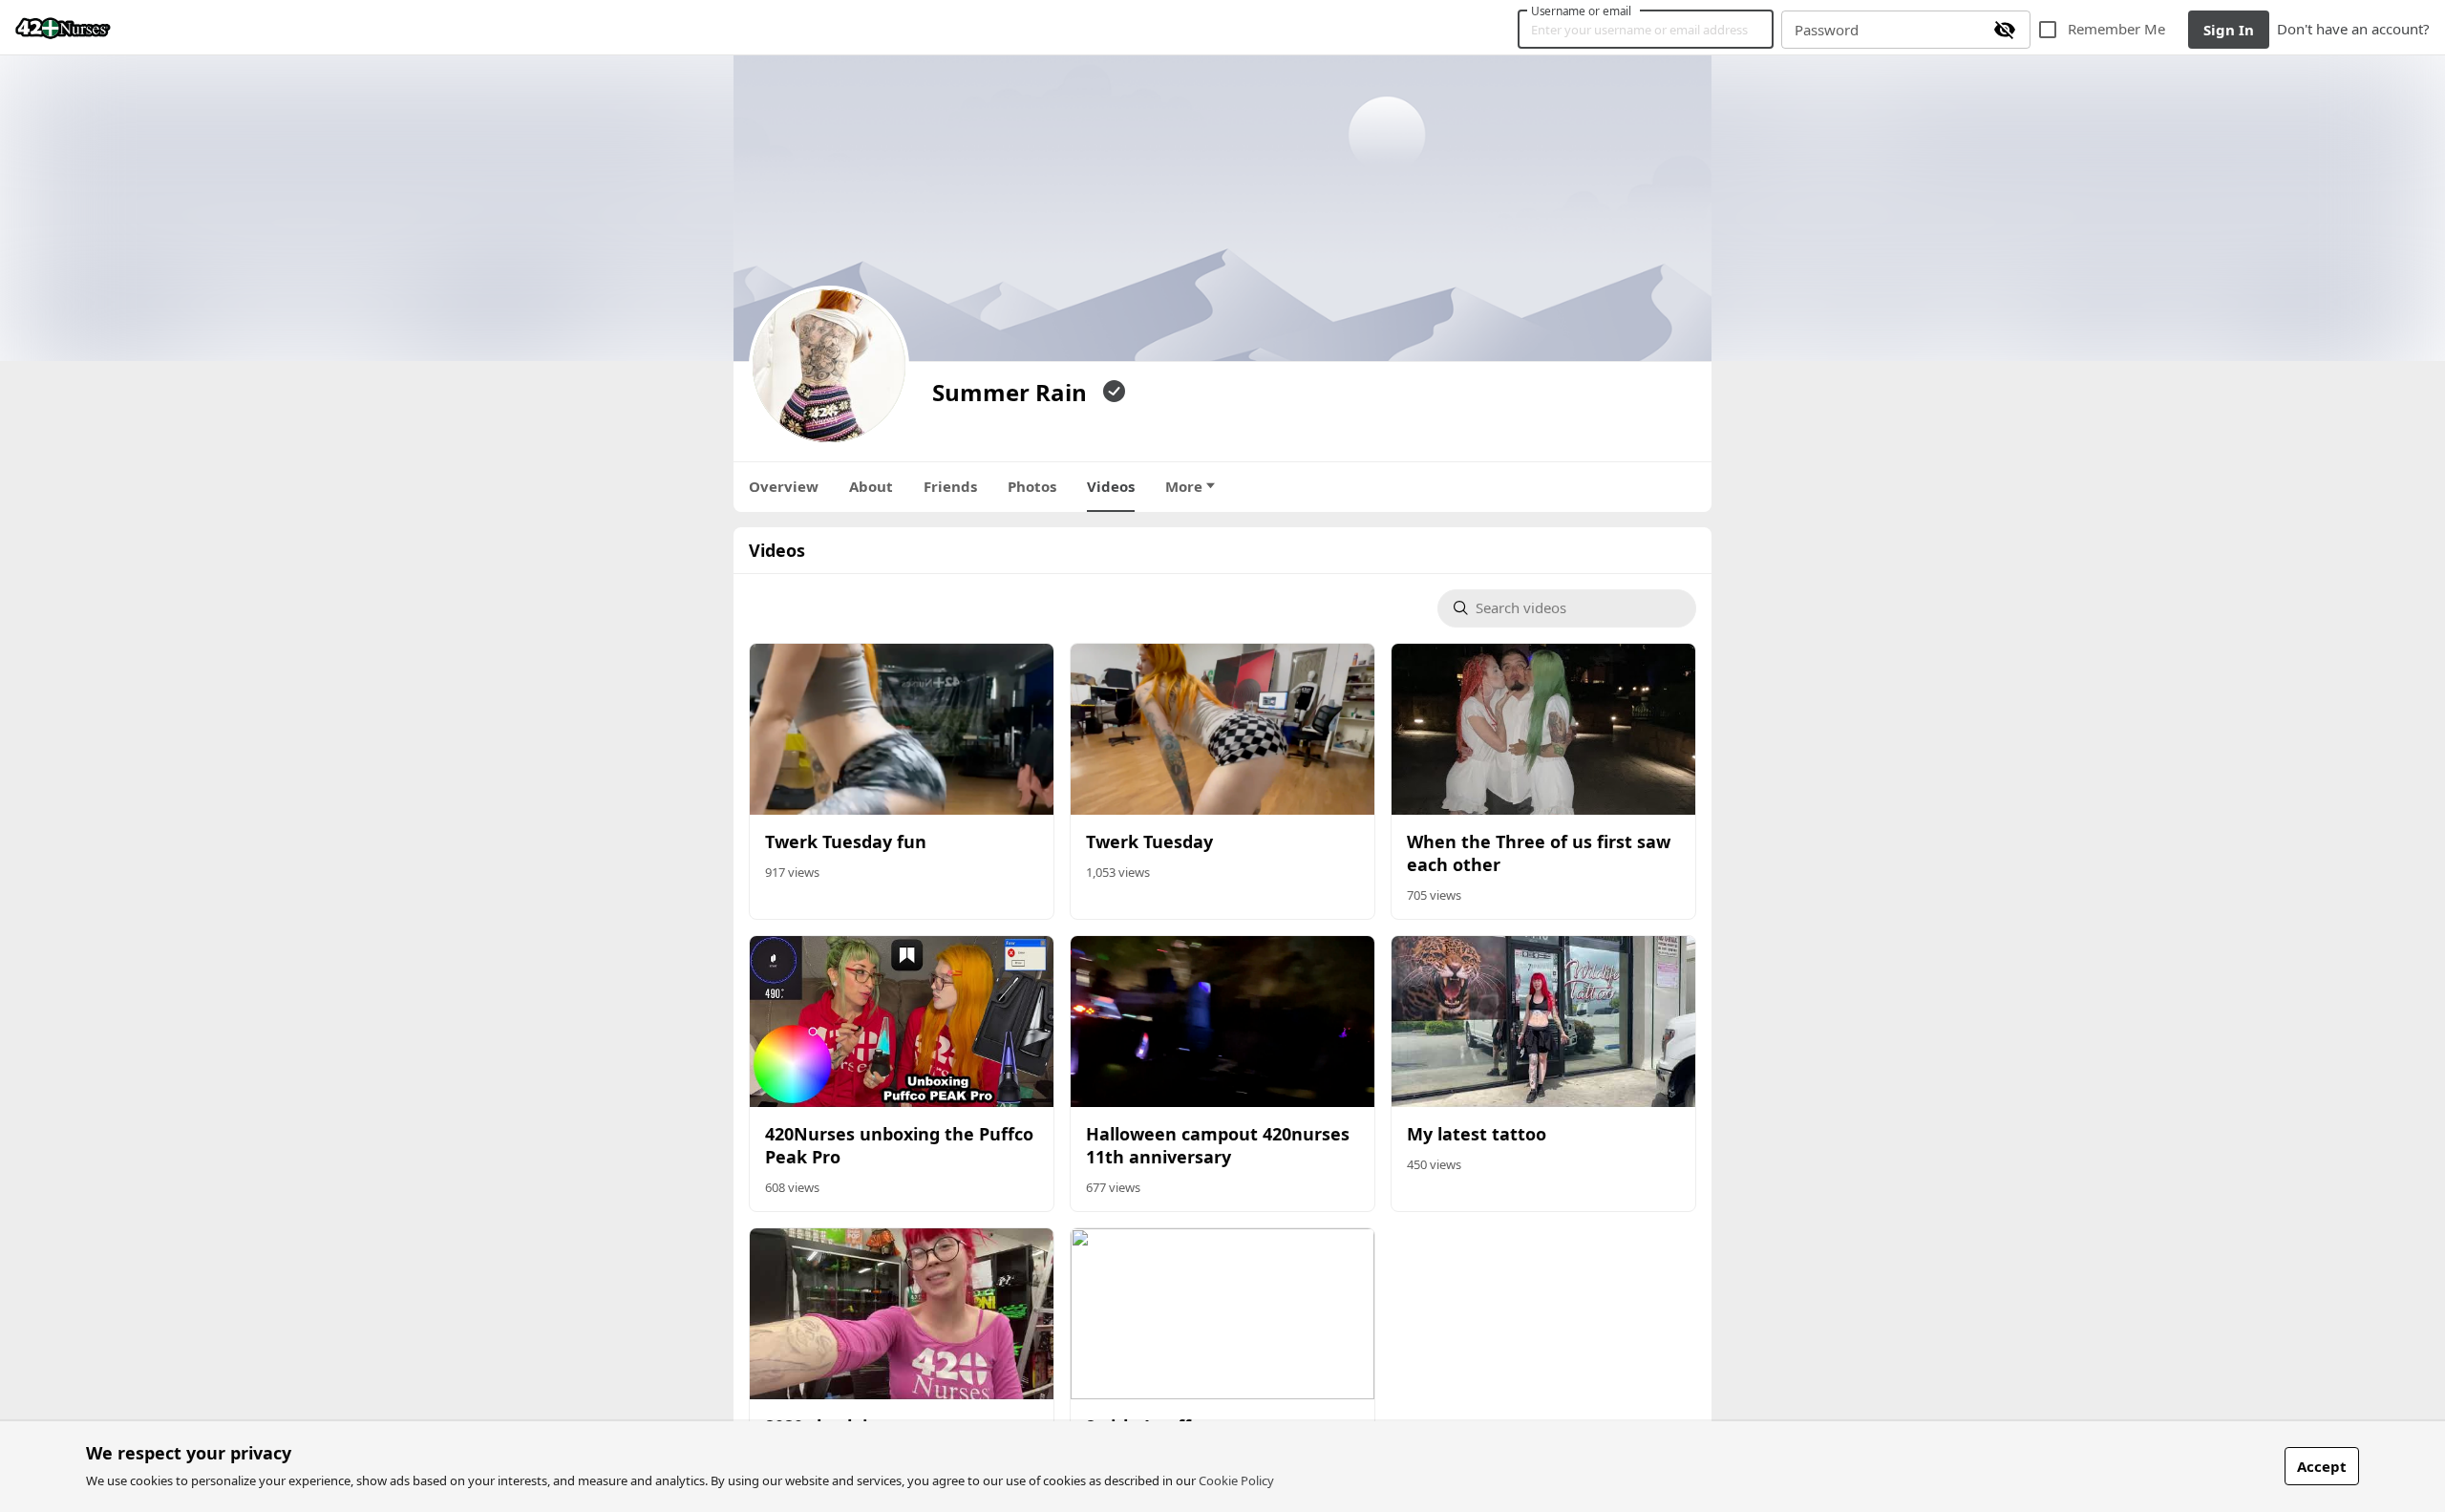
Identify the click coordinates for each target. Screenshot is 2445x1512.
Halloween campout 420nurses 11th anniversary (1218, 1145)
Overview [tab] (784, 486)
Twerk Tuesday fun (846, 841)
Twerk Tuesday (1149, 841)
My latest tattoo (1477, 1134)
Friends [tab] (950, 486)
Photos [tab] (1032, 486)
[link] (63, 28)
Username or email (1582, 11)
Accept (2322, 1466)
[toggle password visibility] (2005, 30)
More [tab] (1184, 486)
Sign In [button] (2229, 30)
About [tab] (871, 486)
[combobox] (1578, 609)
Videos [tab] (1111, 486)
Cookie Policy (1236, 1480)
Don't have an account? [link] (2353, 29)
